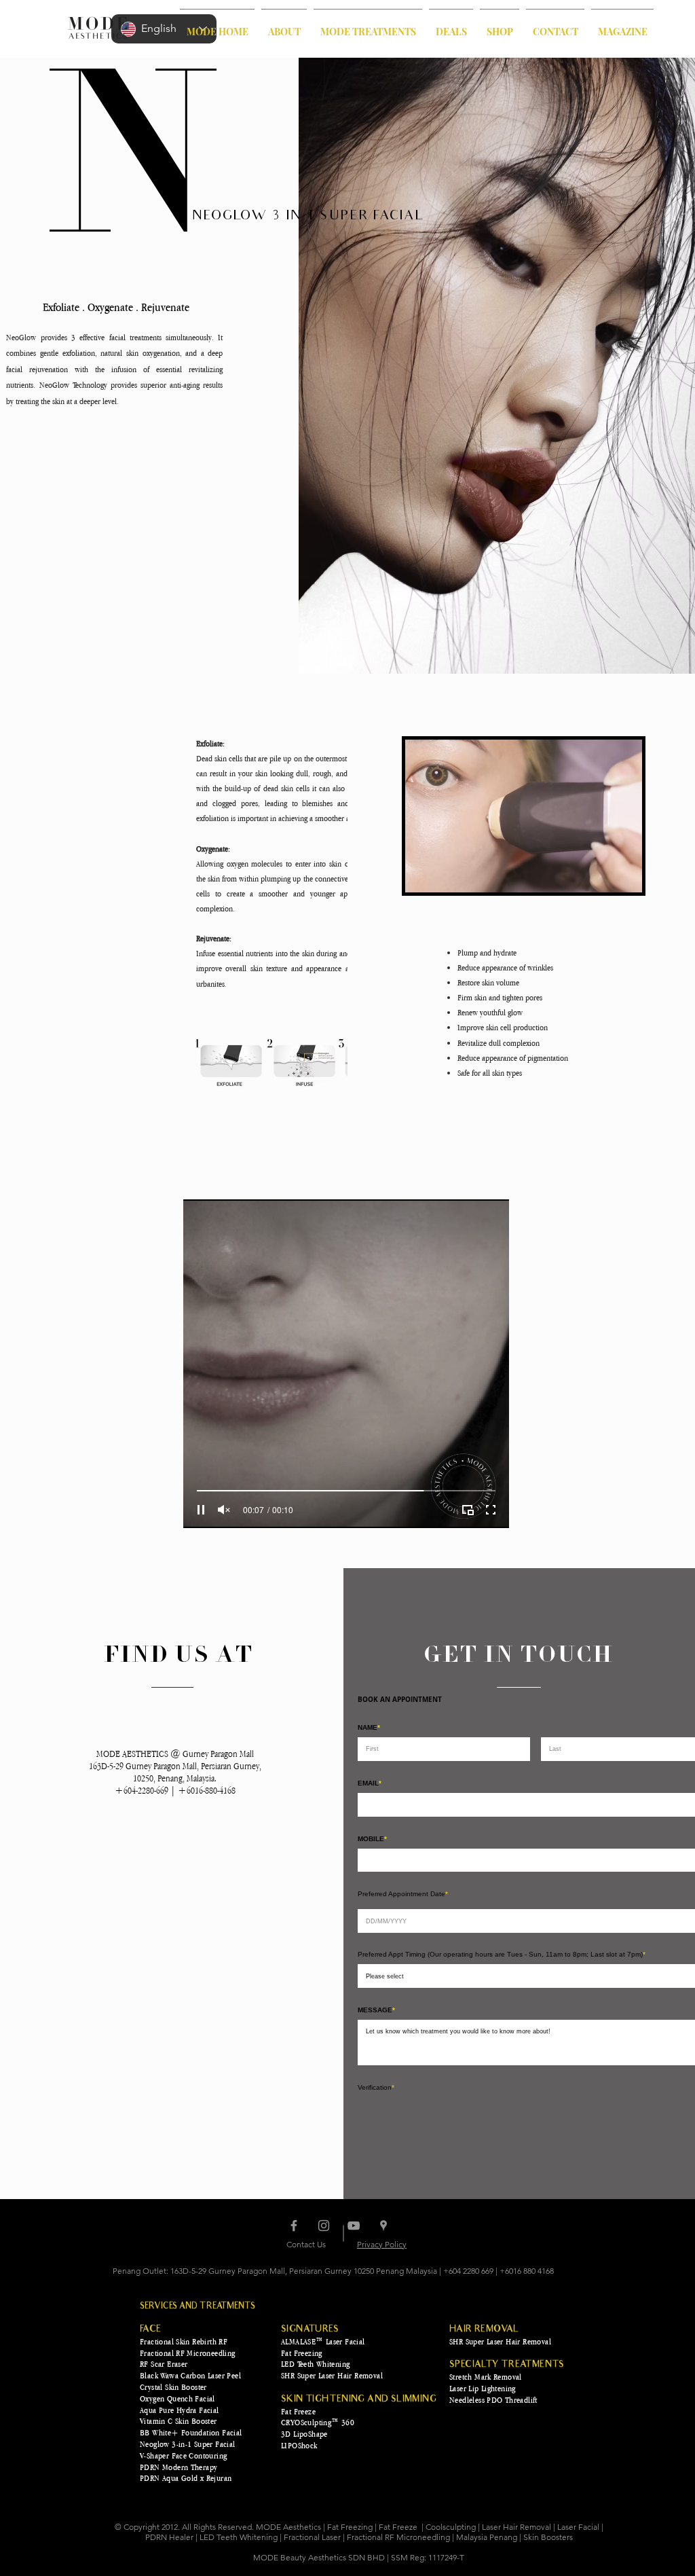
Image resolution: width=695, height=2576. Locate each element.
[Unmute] (224, 1510)
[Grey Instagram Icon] (324, 2250)
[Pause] (201, 1510)
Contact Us (306, 2269)
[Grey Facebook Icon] (294, 2250)
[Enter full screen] (491, 1510)
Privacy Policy (382, 2269)
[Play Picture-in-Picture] (468, 1510)
